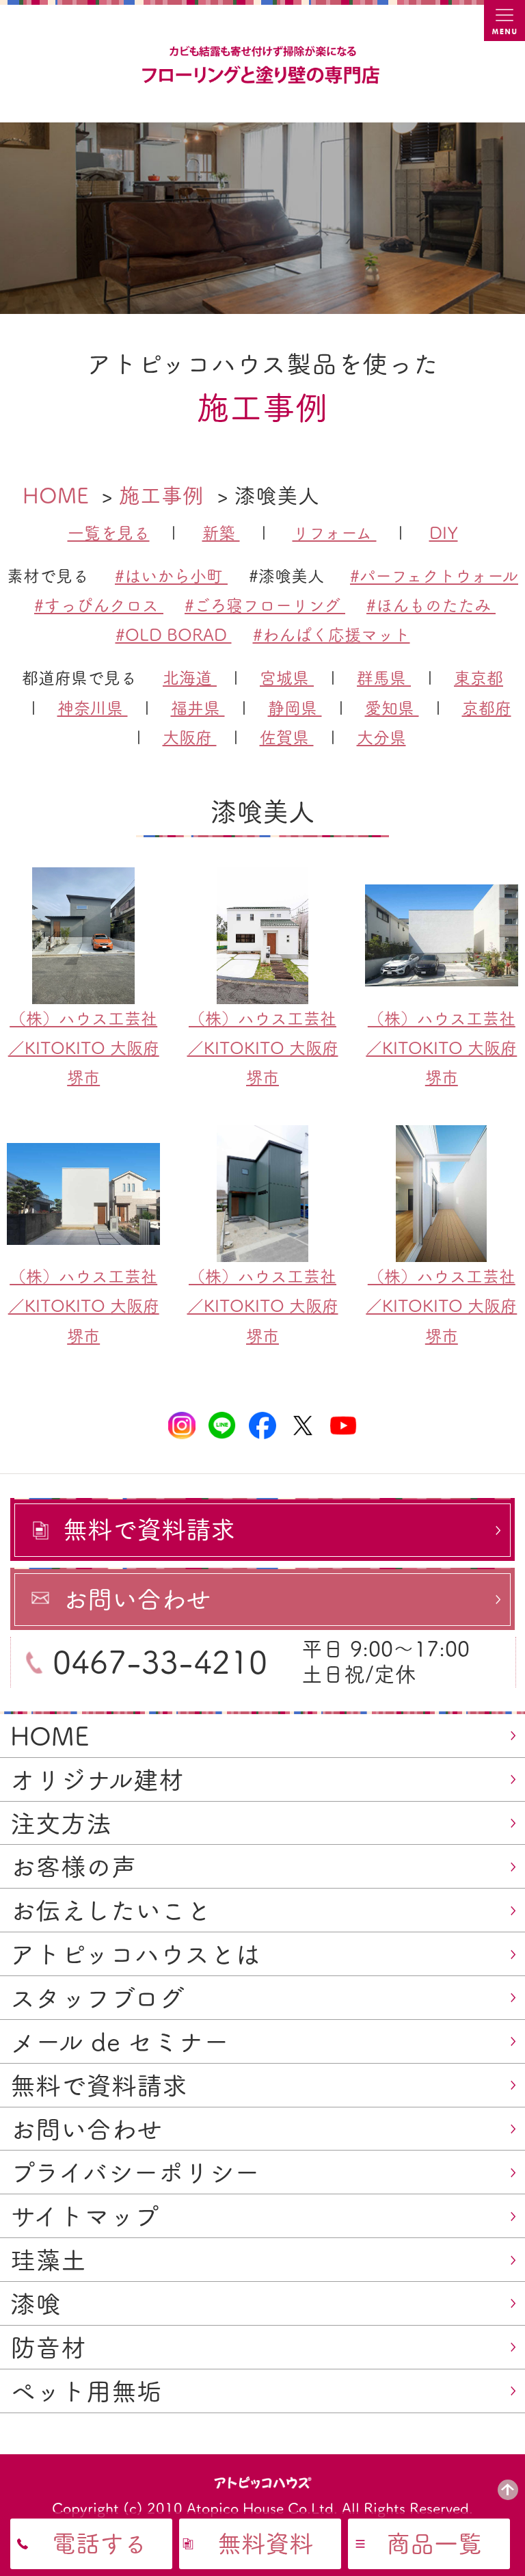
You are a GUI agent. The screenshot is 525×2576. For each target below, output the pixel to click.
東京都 (479, 678)
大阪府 (190, 737)
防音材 (48, 2348)
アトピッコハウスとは (135, 1954)
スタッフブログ (97, 1998)
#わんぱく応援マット (332, 635)
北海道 (190, 678)
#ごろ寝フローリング (265, 605)
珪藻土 (48, 2260)
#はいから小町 (171, 576)
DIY (444, 533)
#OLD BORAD (174, 635)
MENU (504, 21)
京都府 (487, 708)
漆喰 (36, 2304)
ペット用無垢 (86, 2391)
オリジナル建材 (97, 1780)
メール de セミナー (120, 2042)
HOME (50, 1736)
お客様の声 (73, 1867)
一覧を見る (109, 533)
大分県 (381, 737)
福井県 (198, 708)
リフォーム (335, 533)
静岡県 (295, 708)
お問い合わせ (86, 2129)
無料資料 (265, 2544)
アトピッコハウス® (263, 2482)
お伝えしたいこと (111, 1910)
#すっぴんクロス (99, 605)
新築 (221, 533)
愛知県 (392, 708)
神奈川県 (93, 708)
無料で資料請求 (99, 2086)
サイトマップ (85, 2216)
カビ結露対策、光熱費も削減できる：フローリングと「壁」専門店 (262, 66)
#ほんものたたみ (431, 605)
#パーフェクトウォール (434, 576)
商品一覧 (434, 2544)
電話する (99, 2544)
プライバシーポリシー (135, 2172)
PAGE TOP (508, 2490)
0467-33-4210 (160, 1662)
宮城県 (287, 678)
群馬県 (384, 678)
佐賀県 (287, 737)
